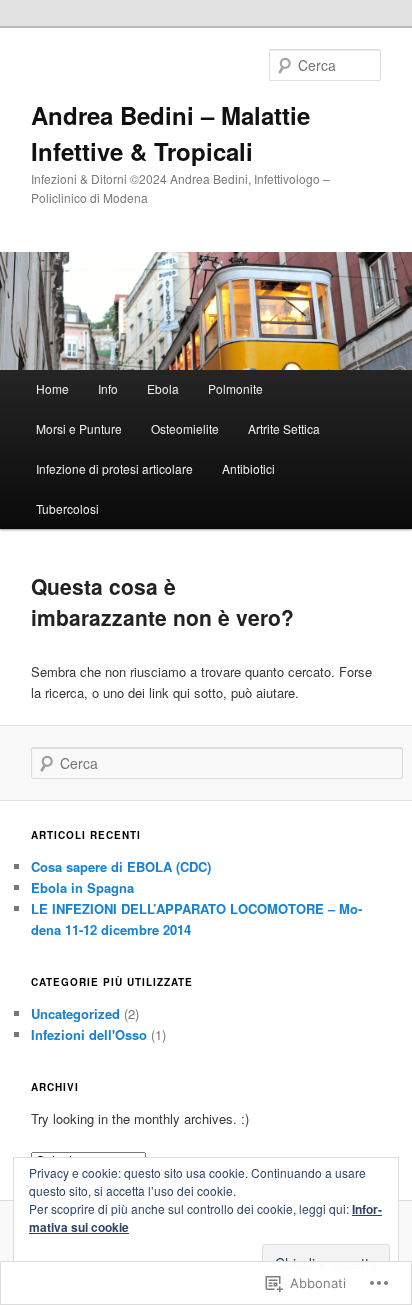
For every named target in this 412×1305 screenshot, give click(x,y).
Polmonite (235, 388)
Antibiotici (248, 468)
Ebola (163, 388)
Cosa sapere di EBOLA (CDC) (121, 866)
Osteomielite (185, 428)
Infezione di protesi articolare (114, 468)
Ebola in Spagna (82, 887)
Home (52, 388)
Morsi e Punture (79, 428)
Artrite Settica (284, 428)
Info (108, 388)
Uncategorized (75, 1013)
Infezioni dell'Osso (89, 1034)
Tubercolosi (67, 508)
